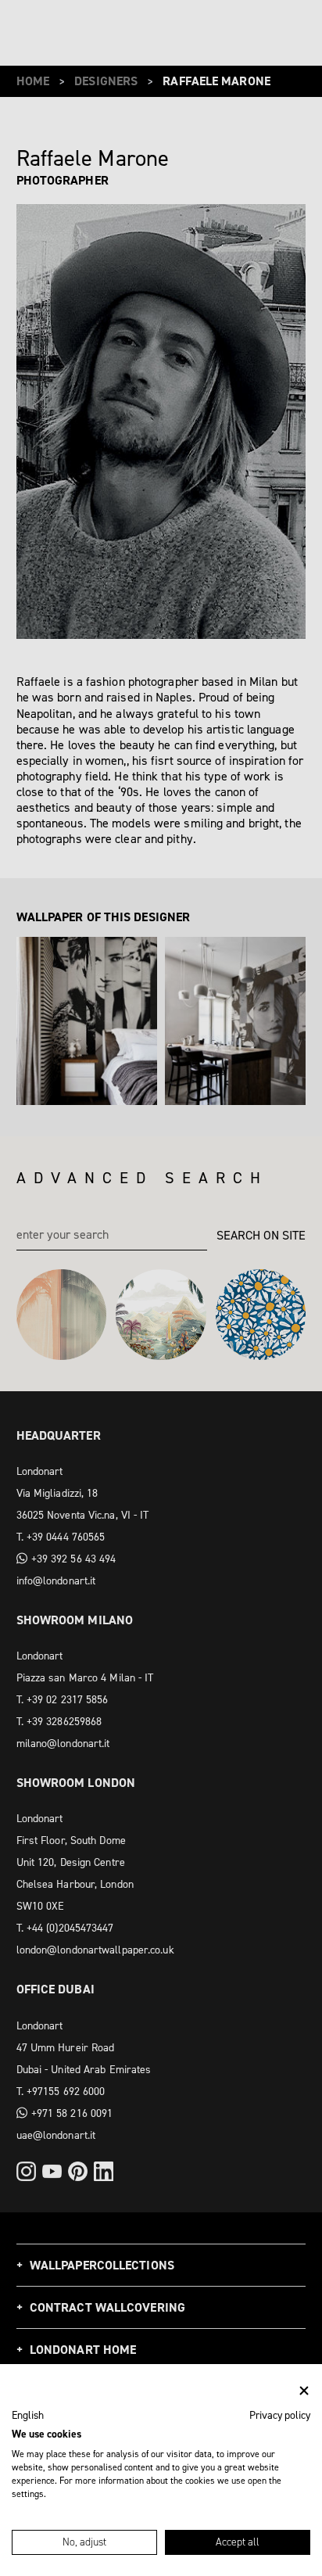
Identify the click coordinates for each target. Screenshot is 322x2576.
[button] (28, 2416)
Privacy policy (280, 2415)
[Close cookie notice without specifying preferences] (304, 2391)
